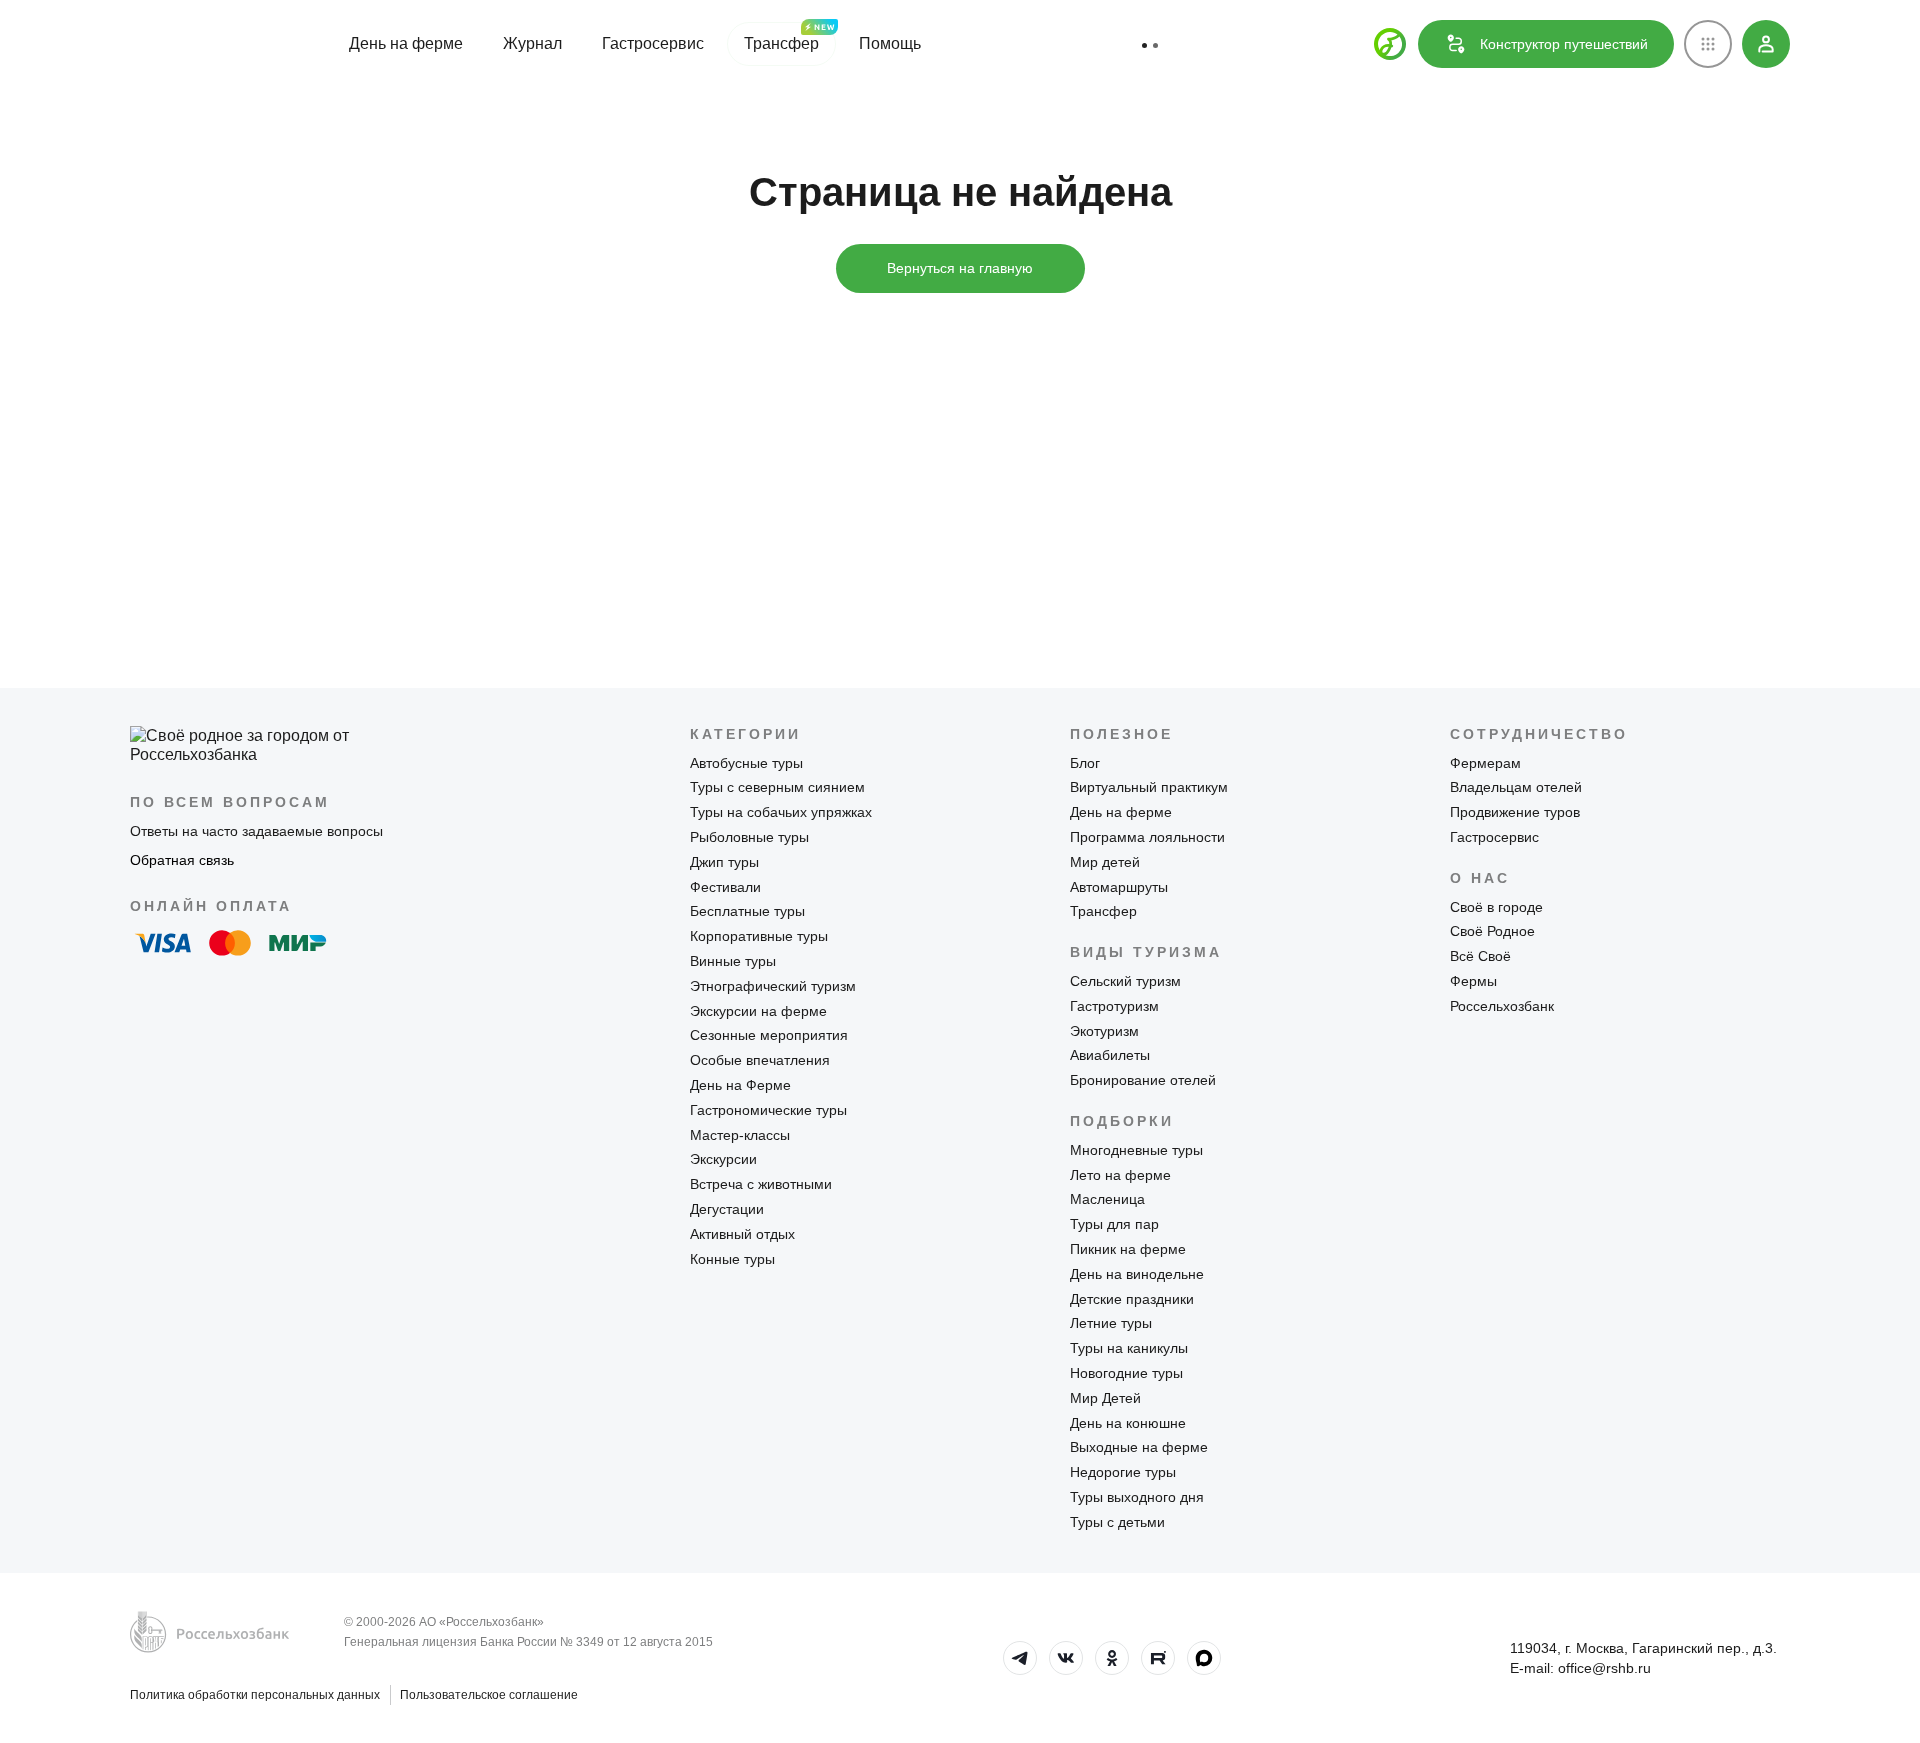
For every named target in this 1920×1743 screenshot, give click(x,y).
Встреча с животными (761, 1184)
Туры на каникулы (1129, 1348)
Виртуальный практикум (1149, 787)
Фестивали (725, 887)
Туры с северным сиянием (777, 787)
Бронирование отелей (1143, 1080)
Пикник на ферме (1128, 1249)
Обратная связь (182, 860)
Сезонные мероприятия (769, 1035)
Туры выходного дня (1137, 1497)
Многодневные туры (1136, 1150)
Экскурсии (723, 1159)
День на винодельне (1137, 1274)
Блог (1085, 763)
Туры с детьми (1117, 1522)
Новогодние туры (1126, 1373)
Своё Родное (1492, 931)
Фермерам (1485, 763)
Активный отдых (742, 1234)
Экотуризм (1104, 1031)
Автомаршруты (1119, 887)
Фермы (1473, 981)
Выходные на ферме (1139, 1447)
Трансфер (781, 43)
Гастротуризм (1114, 1006)
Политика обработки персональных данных (255, 1695)
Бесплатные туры (747, 911)
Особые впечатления (760, 1060)
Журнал (532, 43)
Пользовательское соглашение (489, 1695)
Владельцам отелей (1516, 787)
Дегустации (727, 1209)
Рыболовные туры (749, 837)
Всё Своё (1480, 956)
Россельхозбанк (1502, 1006)
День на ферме (406, 43)
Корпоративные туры (759, 936)
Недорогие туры (1123, 1472)
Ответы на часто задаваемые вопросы (256, 831)
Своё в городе (1496, 907)
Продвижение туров (1515, 812)
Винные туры (733, 961)
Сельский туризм (1125, 981)
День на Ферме (740, 1085)
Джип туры (724, 862)
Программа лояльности (1147, 837)
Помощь (890, 43)
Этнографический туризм (773, 986)
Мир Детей (1105, 1398)
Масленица (1107, 1199)
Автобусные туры (746, 763)
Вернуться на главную (960, 268)
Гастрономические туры (768, 1110)
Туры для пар (1114, 1224)
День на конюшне (1128, 1423)
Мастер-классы (740, 1135)
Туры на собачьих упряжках (781, 812)
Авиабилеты (1110, 1055)
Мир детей (1105, 862)
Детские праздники (1132, 1299)
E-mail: (1580, 1668)
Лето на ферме (1120, 1175)
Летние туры (1111, 1323)
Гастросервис (653, 43)
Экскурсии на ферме (758, 1011)
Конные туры (732, 1259)
